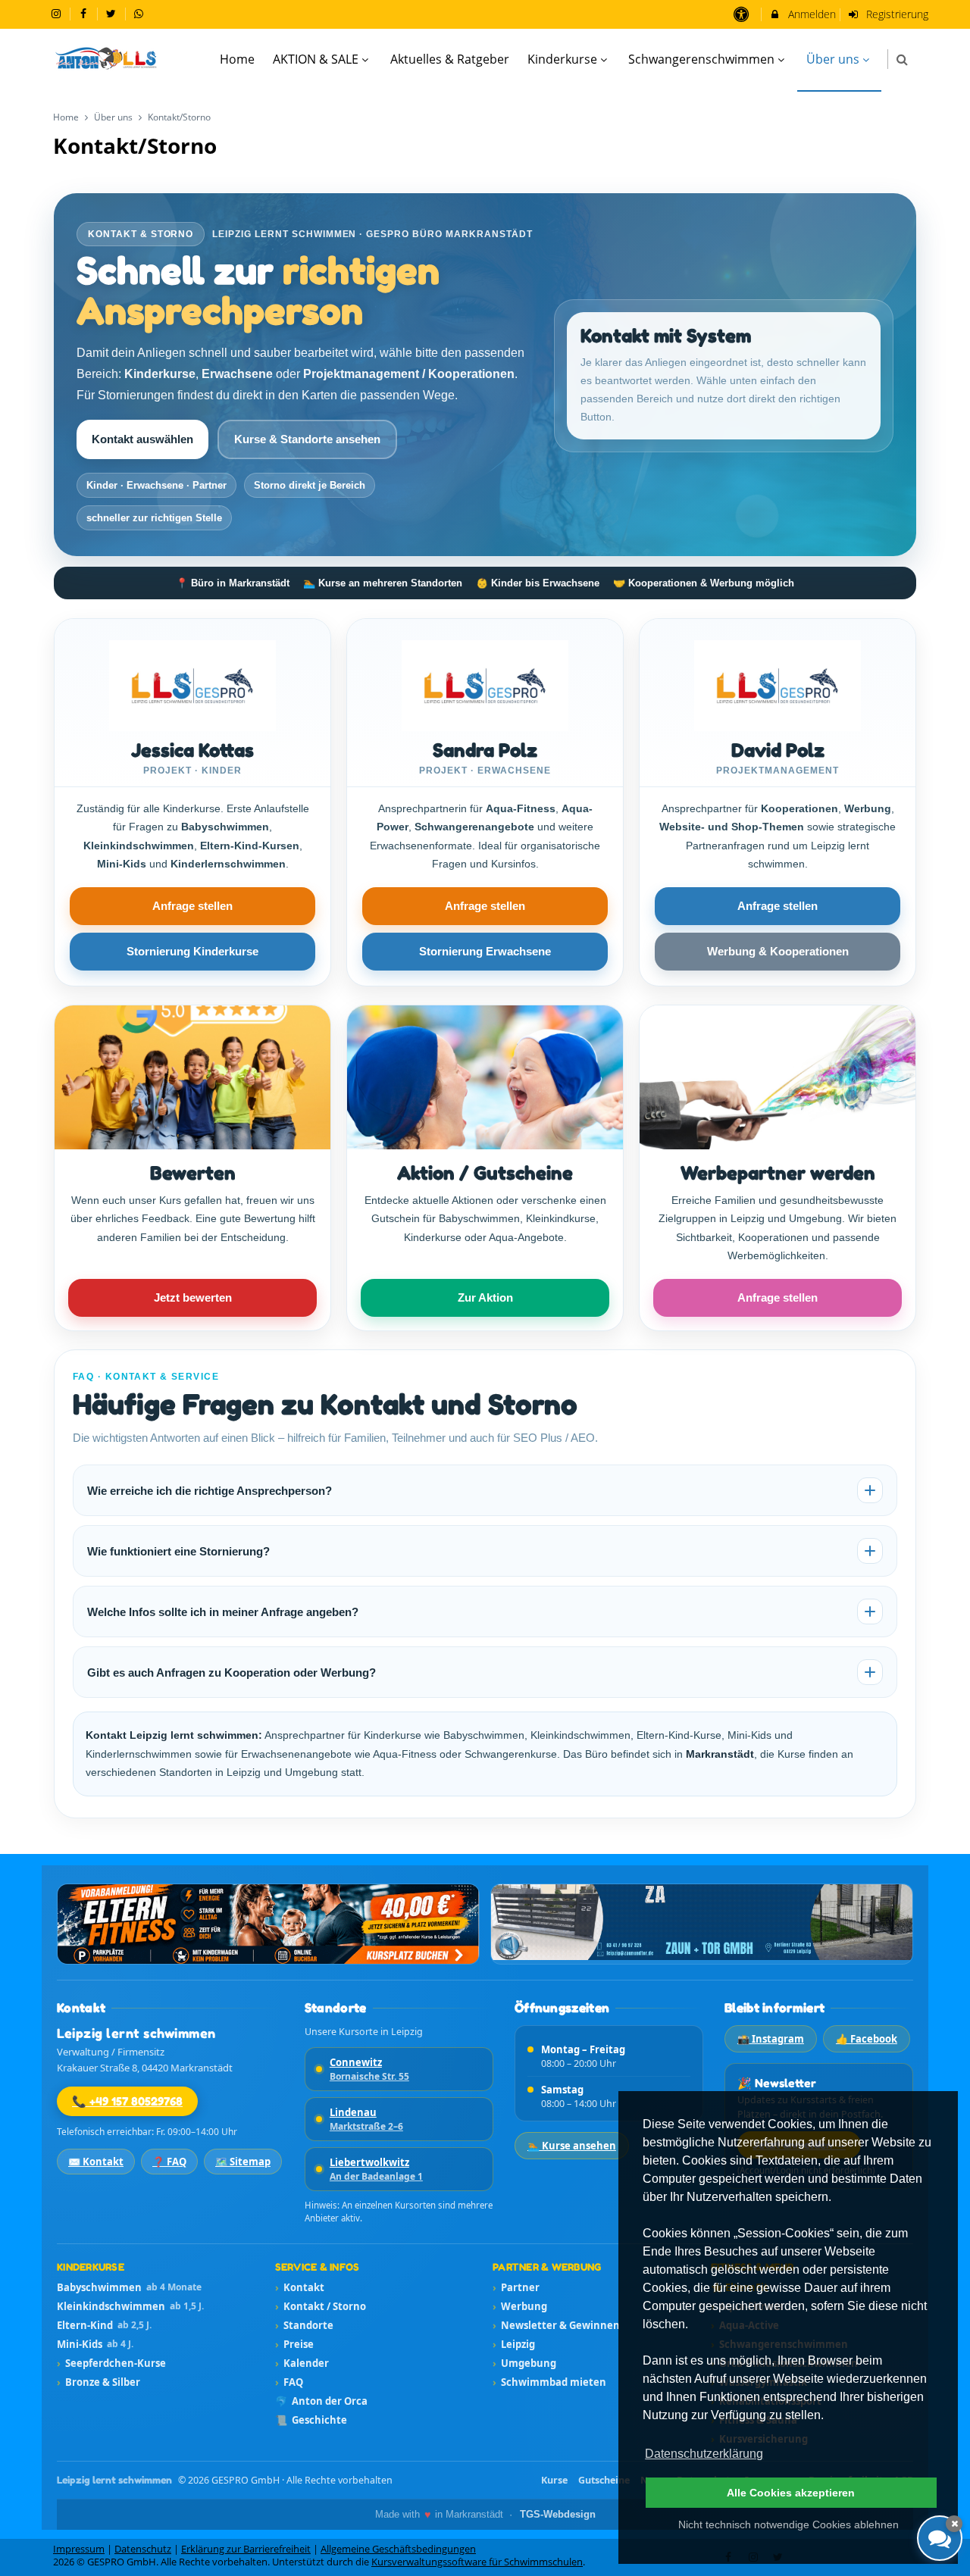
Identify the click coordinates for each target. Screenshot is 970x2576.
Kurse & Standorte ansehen (307, 439)
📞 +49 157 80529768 (127, 2101)
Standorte (304, 2325)
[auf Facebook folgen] (86, 13)
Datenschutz (143, 2549)
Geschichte (311, 2420)
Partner (516, 2287)
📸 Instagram (771, 2039)
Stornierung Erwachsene (485, 951)
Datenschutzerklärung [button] (704, 2454)
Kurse (554, 2480)
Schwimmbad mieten (549, 2382)
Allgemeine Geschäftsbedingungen (398, 2549)
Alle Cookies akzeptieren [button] (791, 2493)
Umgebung (524, 2363)
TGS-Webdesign (558, 2515)
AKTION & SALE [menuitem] (316, 59)
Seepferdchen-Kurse (111, 2363)
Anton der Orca (321, 2401)
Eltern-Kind (104, 2325)
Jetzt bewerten (193, 1297)
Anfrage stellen (192, 906)
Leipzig (514, 2344)
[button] (902, 59)
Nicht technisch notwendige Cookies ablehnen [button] (789, 2524)
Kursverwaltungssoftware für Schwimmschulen (477, 2562)
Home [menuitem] (237, 59)
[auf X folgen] (113, 13)
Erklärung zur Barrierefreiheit (246, 2549)
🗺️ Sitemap (243, 2162)
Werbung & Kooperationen (778, 951)
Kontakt (300, 2287)
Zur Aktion (485, 1297)
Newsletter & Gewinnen (556, 2325)
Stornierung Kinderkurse (192, 951)
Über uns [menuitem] (833, 59)
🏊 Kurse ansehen (572, 2146)
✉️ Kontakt (96, 2162)
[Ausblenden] (954, 2524)
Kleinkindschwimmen (130, 2306)
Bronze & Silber (99, 2382)
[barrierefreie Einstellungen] (742, 14)
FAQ (289, 2382)
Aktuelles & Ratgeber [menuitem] (450, 59)
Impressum (79, 2549)
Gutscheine (604, 2480)
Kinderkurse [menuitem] (562, 59)
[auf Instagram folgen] (58, 13)
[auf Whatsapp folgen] (141, 13)
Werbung (520, 2306)
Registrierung (896, 14)
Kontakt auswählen (142, 439)
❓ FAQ (169, 2162)
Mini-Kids (95, 2344)
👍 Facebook (867, 2039)
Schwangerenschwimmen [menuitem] (701, 59)
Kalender (302, 2363)
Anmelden (810, 14)
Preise (294, 2344)
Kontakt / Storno (321, 2306)
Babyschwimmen (129, 2287)
